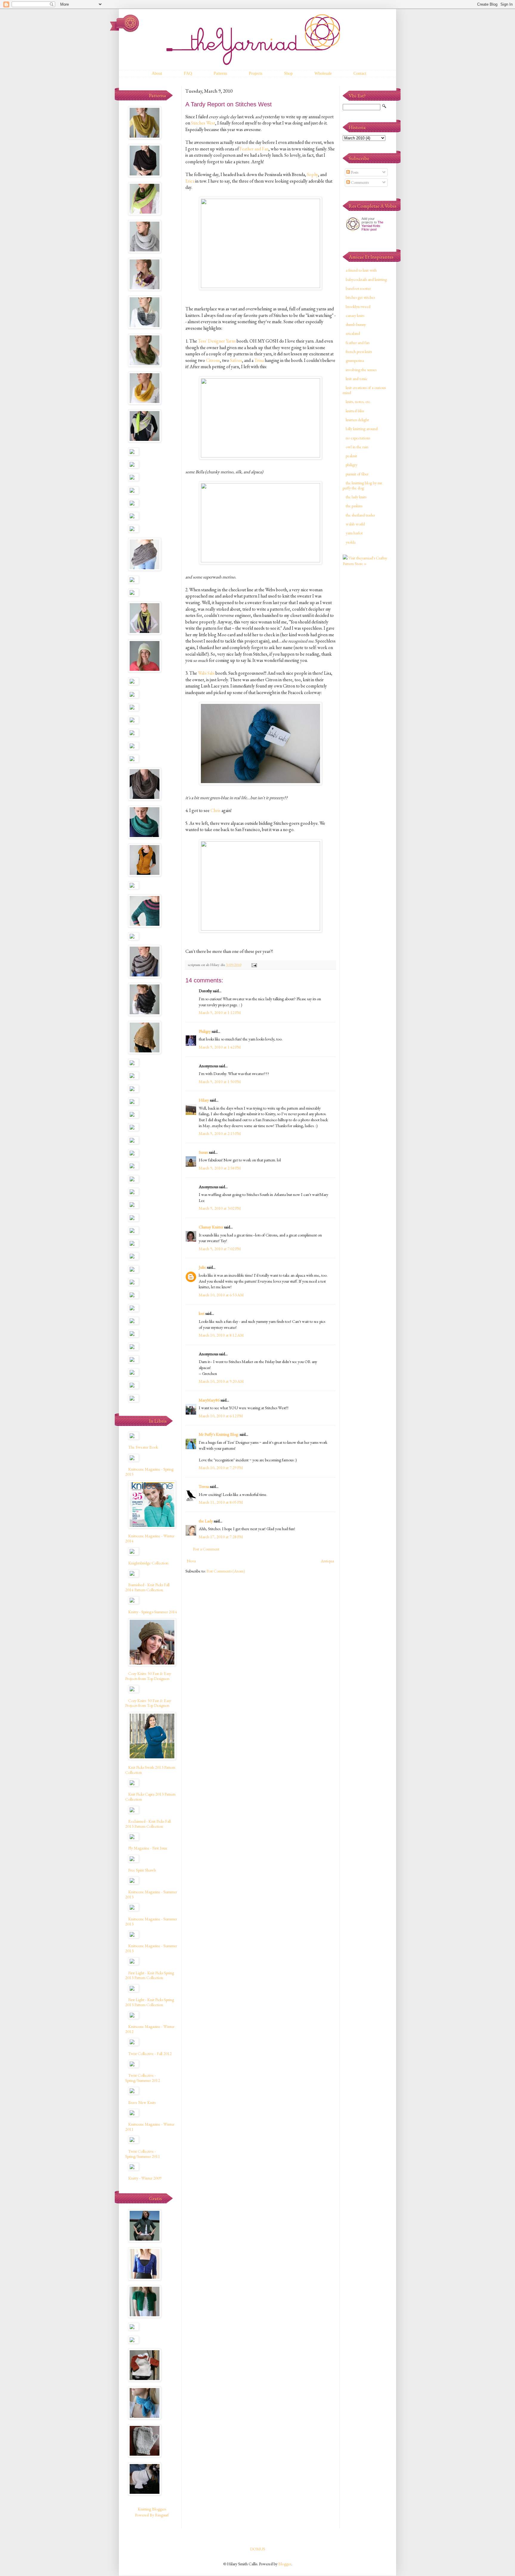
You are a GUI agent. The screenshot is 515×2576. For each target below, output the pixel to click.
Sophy (312, 174)
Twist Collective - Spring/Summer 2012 (143, 2078)
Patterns (220, 73)
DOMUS (258, 2549)
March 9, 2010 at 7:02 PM (220, 1249)
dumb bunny (356, 324)
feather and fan (358, 343)
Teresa (204, 1486)
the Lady (206, 1521)
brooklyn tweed (358, 307)
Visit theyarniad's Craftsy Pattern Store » (365, 561)
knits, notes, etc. (358, 402)
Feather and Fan (254, 149)
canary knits (355, 315)
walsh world (355, 524)
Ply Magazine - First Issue (148, 1848)
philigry (352, 465)
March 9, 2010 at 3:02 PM (220, 1208)
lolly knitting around (362, 429)
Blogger (285, 2564)
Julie (202, 1267)
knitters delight (357, 420)
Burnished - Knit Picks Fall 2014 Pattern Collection (147, 1587)
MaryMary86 (209, 1400)
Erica (190, 181)
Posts (354, 172)
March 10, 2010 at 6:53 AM (221, 1295)
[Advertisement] (367, 665)
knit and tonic (357, 379)
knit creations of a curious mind (364, 390)
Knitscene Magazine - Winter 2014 (150, 1538)
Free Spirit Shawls (142, 1870)
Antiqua (327, 1561)
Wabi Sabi (206, 673)
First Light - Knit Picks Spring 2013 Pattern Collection (150, 1975)
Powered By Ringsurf (152, 2515)
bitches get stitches (360, 297)
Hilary (204, 1100)
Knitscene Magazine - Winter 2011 (150, 2127)
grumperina (355, 360)
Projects (256, 73)
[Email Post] (254, 965)
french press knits (359, 351)
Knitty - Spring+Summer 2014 (153, 1612)
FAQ (188, 73)
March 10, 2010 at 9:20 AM (221, 1381)
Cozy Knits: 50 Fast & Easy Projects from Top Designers (148, 1676)
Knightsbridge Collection (148, 1563)
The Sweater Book (143, 1447)
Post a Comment (206, 1549)
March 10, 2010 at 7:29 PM (221, 1468)
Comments (359, 182)
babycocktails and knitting (366, 279)
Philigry (205, 1031)
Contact (360, 73)
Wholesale (323, 73)
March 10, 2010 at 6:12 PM (221, 1416)
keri (202, 1313)
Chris (216, 810)
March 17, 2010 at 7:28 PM (221, 1537)
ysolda (351, 542)
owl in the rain (357, 447)
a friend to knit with (361, 270)
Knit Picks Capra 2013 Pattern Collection (150, 1797)
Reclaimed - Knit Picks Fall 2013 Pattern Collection (148, 1824)
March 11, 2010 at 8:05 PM (221, 1502)
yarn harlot (354, 533)
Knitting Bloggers (152, 2509)
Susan (203, 1152)
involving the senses (361, 370)
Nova (191, 1561)
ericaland (353, 333)
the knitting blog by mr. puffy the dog (363, 485)
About (157, 73)
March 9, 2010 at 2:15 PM (220, 1133)
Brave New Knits (142, 2102)
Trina (259, 360)
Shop (288, 73)
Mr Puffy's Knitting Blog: (219, 1434)
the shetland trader (360, 515)
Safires (236, 360)
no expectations (358, 438)
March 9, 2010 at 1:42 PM (220, 1047)
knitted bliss (355, 411)
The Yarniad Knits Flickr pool (372, 226)
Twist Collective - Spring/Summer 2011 (143, 2154)
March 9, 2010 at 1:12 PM (220, 1012)
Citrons (213, 360)
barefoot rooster (358, 288)
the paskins (354, 506)
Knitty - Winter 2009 (145, 2178)
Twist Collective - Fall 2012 (150, 2054)
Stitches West (203, 123)
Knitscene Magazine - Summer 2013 (151, 1894)
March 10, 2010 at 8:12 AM (221, 1335)
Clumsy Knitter (211, 1227)
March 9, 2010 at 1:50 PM (220, 1082)
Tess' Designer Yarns (217, 341)
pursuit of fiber (357, 474)
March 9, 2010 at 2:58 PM (220, 1168)
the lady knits (356, 497)
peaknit (351, 456)
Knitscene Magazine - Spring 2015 (149, 1472)
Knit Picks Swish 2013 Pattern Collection (150, 1770)
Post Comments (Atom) (226, 1571)
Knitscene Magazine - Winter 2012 (150, 2029)
